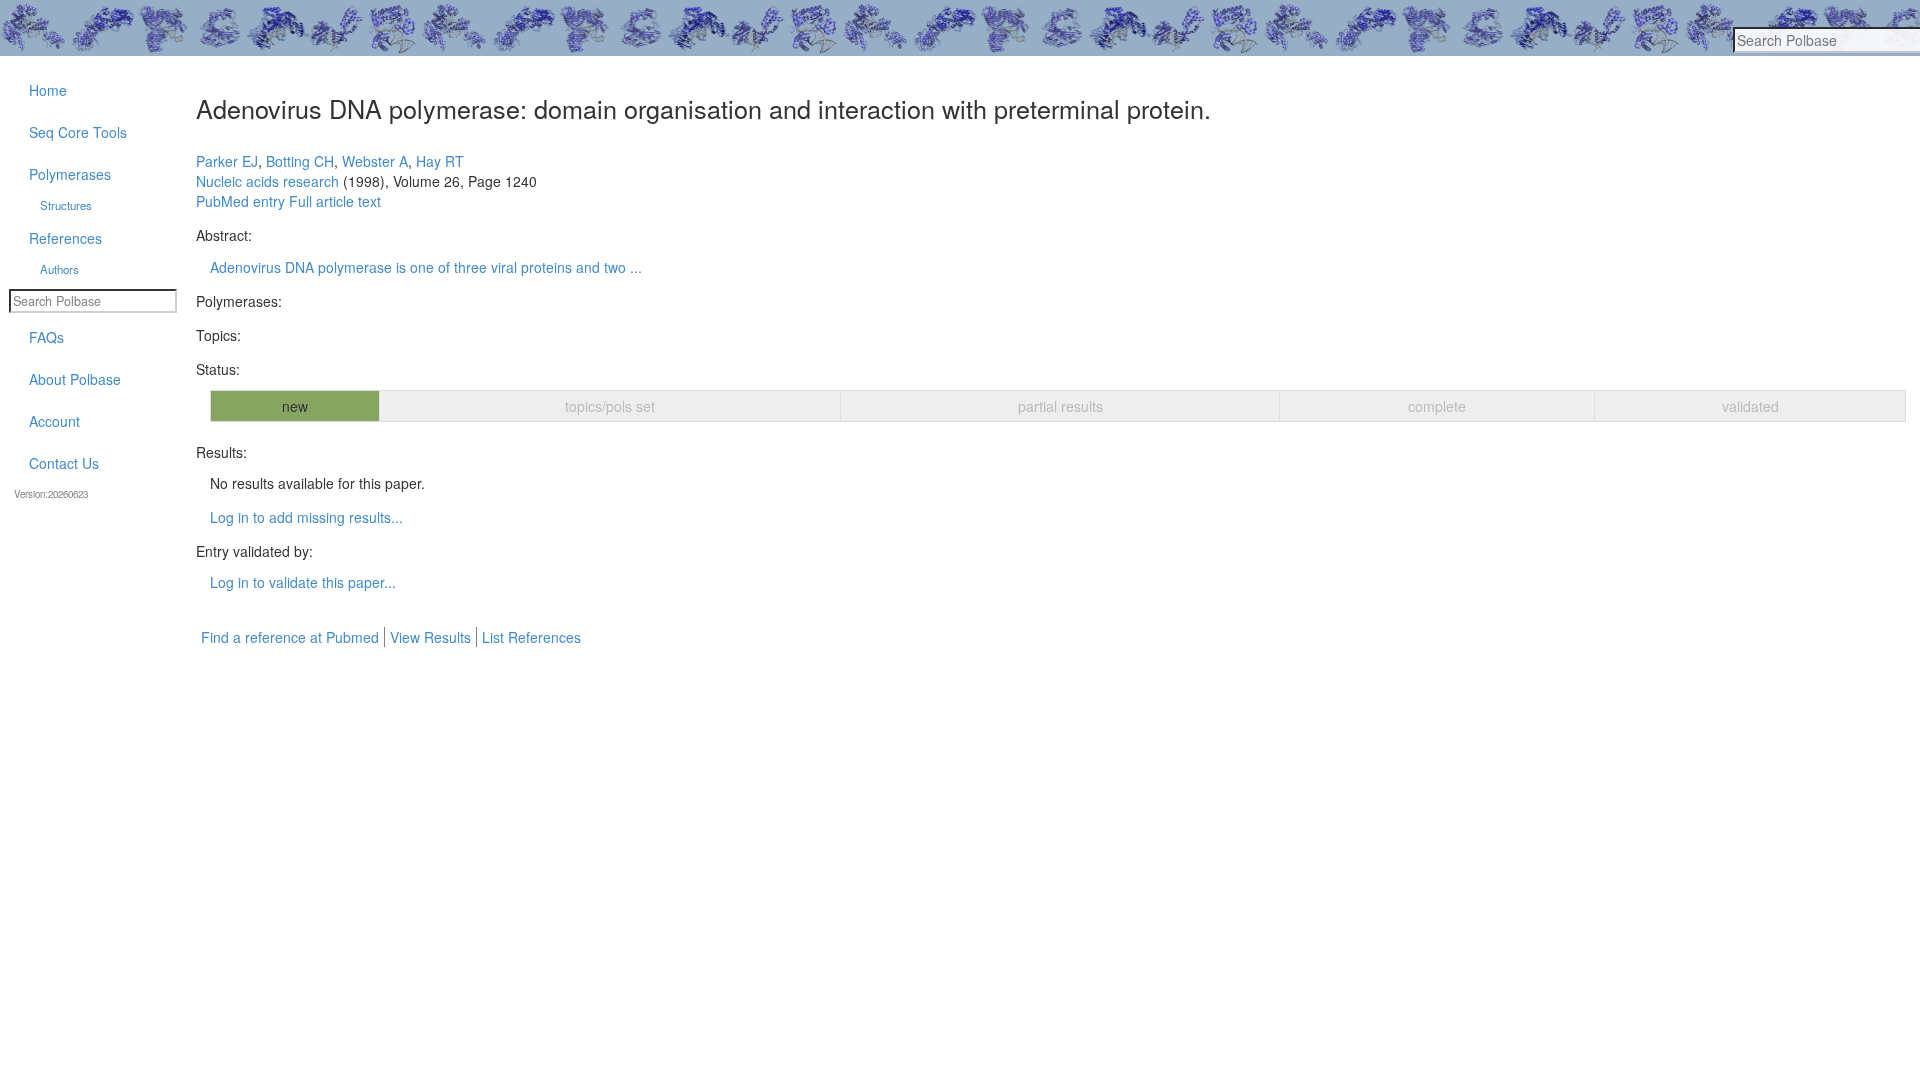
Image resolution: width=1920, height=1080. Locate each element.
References (65, 238)
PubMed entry (240, 201)
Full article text (335, 201)
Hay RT (440, 161)
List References (531, 637)
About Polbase (75, 379)
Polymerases (70, 174)
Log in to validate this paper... (303, 582)
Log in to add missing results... (306, 517)
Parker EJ (227, 161)
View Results (430, 637)
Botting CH (300, 161)
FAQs (46, 337)
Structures (66, 205)
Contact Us (64, 463)
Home (48, 90)
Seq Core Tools (78, 132)
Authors (59, 269)
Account (54, 421)
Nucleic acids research (267, 181)
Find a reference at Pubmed (290, 637)
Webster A (375, 161)
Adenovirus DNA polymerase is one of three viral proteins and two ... (426, 267)
